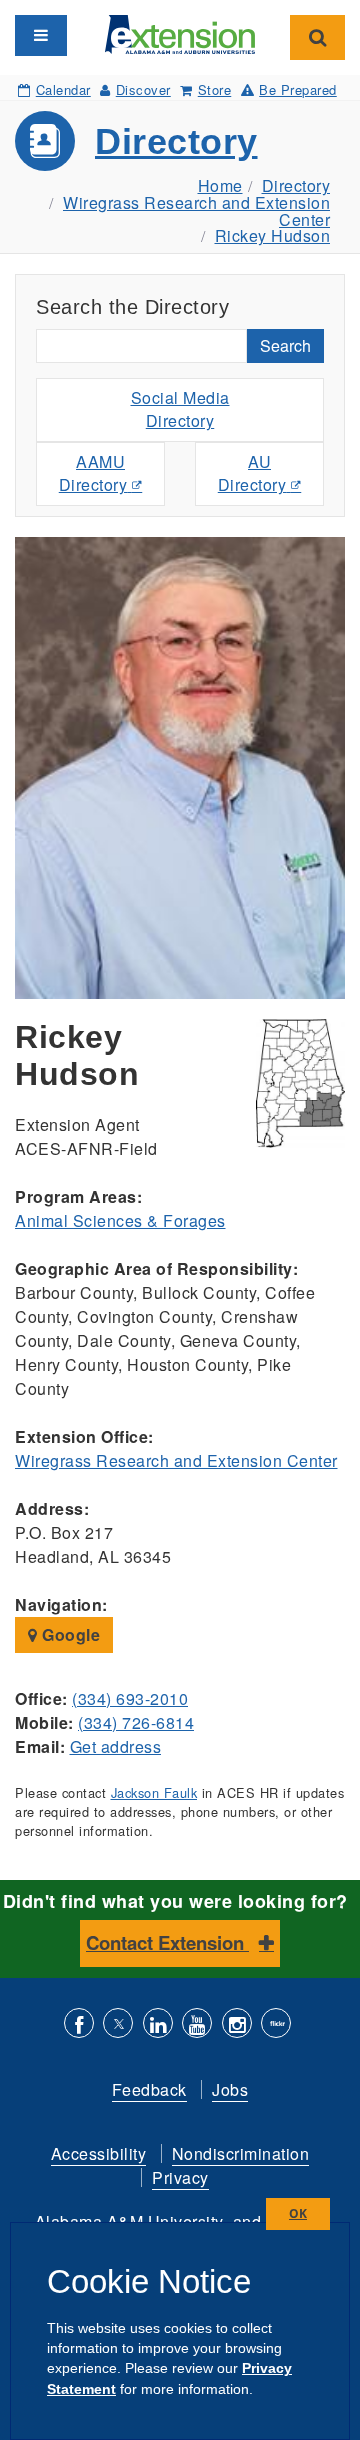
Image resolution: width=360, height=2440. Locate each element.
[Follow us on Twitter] (118, 2025)
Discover (143, 89)
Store (214, 89)
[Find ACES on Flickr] (276, 2025)
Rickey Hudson (273, 235)
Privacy (180, 2177)
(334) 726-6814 (136, 1722)
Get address (116, 1746)
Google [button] (69, 1634)
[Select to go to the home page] (180, 32)
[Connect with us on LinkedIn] (158, 2025)
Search (285, 345)
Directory (176, 141)
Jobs (230, 2089)
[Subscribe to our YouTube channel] (197, 2025)
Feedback (149, 2089)
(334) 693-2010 (130, 1698)
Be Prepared (298, 89)
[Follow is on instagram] (237, 2025)
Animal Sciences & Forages (120, 1220)
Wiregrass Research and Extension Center (196, 211)
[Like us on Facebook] (79, 2025)
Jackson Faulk (154, 1792)
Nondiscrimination (241, 2153)
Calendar (63, 89)
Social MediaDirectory (180, 409)
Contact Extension (167, 1942)
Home (220, 185)
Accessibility (99, 2153)
